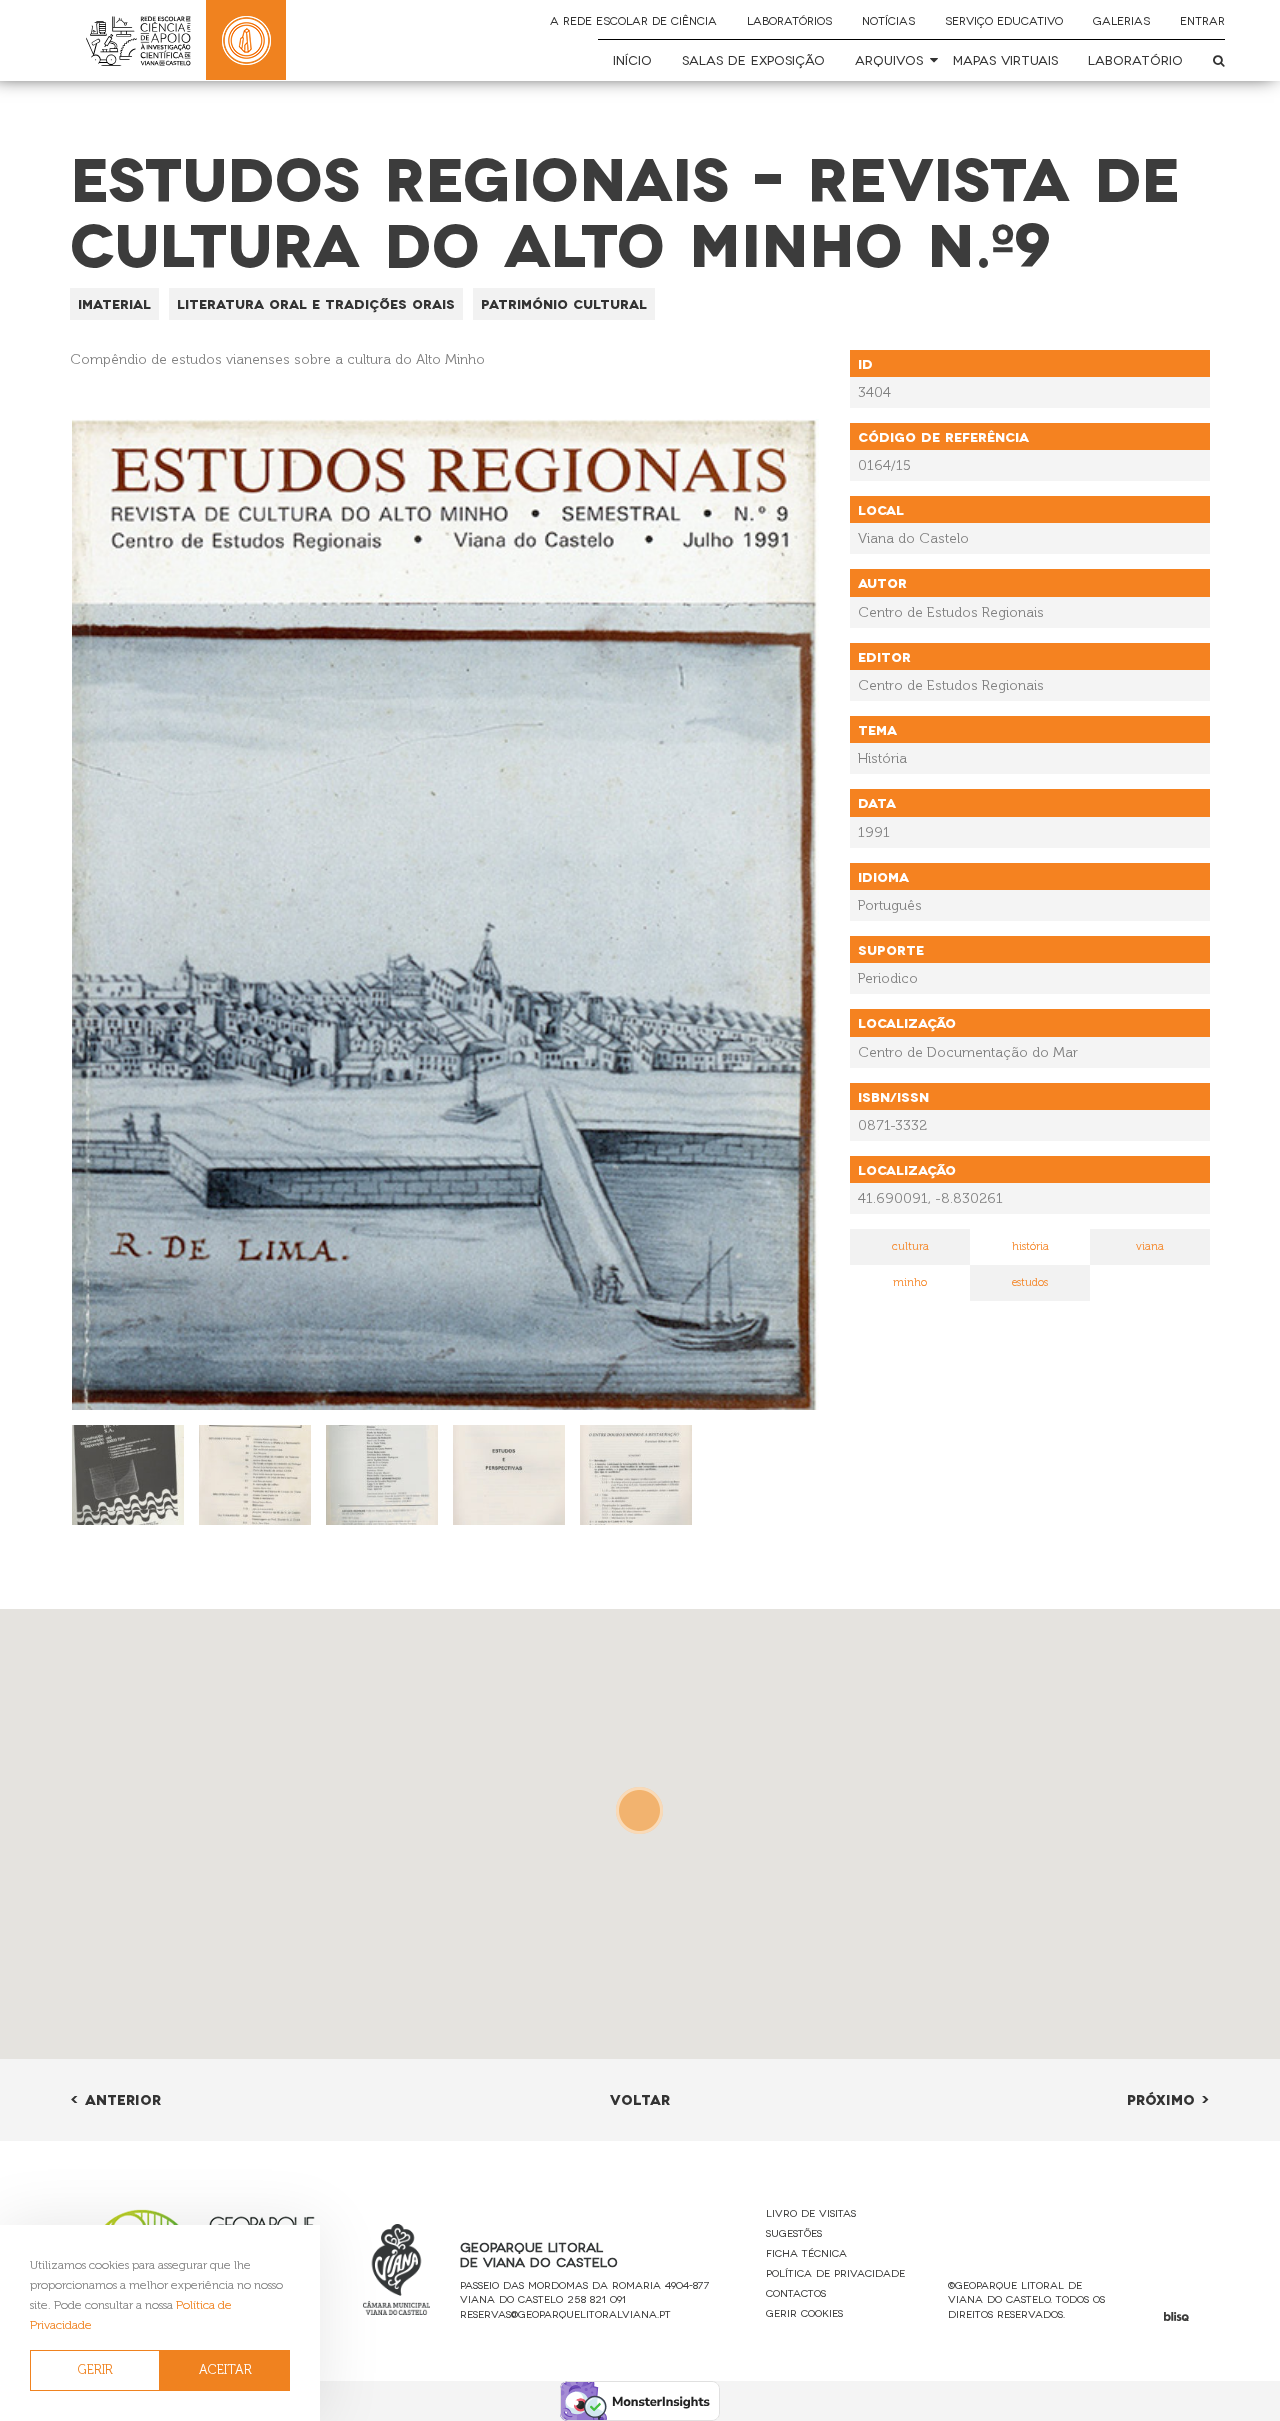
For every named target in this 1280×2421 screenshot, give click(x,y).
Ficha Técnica (806, 2252)
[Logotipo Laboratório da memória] (246, 40)
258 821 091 (596, 2298)
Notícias (888, 20)
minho (910, 1282)
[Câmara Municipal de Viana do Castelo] (397, 2269)
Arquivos (889, 59)
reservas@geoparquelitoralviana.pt (565, 2313)
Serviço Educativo (1004, 20)
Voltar (640, 2098)
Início (632, 59)
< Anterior (115, 2098)
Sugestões (794, 2232)
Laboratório (1135, 59)
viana (1150, 1246)
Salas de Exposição (753, 59)
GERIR (95, 2369)
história (1030, 1246)
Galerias (1121, 20)
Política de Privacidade (835, 2272)
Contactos (796, 2292)
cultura (910, 1246)
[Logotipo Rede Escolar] (138, 40)
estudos (1030, 1282)
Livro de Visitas (811, 2212)
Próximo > (1168, 2098)
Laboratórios (789, 20)
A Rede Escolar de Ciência (633, 20)
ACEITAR (225, 2369)
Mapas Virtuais (1005, 59)
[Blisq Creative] (1176, 2316)
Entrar (1202, 20)
